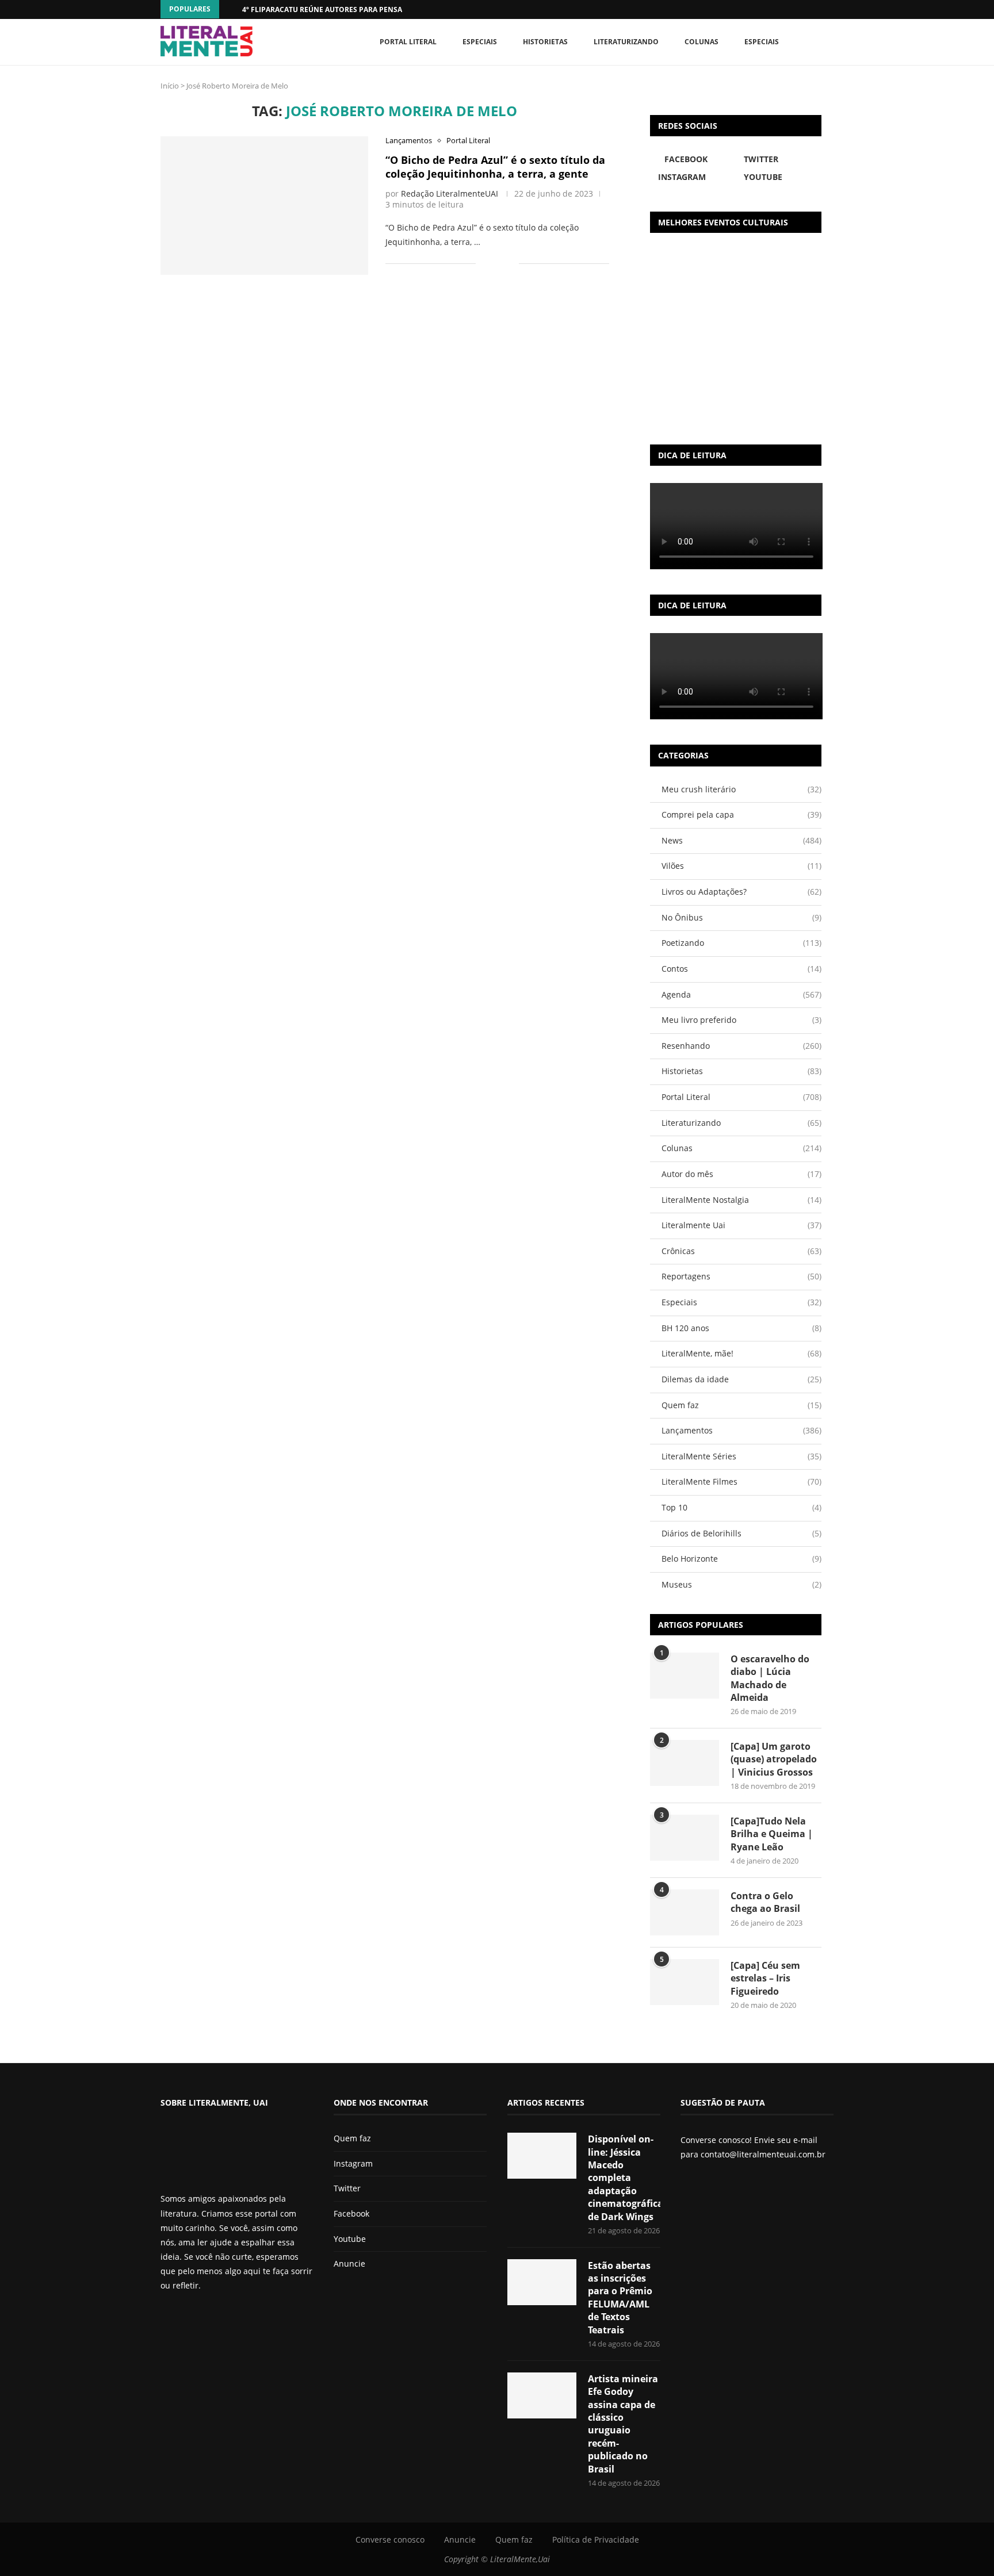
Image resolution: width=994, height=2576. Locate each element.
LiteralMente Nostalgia (741, 1200)
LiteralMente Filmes (741, 1481)
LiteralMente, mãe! (741, 1353)
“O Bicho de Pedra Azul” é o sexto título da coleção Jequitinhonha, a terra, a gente (495, 167)
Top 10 (741, 1507)
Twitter (347, 2188)
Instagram (353, 2163)
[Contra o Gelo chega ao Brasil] (685, 1912)
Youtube (350, 2239)
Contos (741, 969)
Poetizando (741, 943)
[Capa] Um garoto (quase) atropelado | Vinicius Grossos (774, 1759)
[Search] (828, 42)
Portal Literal (408, 42)
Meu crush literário (741, 789)
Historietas (545, 42)
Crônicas (741, 1251)
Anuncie (349, 2263)
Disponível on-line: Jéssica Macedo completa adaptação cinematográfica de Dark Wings (624, 2178)
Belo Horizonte (741, 1559)
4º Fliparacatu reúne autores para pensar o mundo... (346, 9)
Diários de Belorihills (741, 1533)
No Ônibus (741, 917)
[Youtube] (204, 2316)
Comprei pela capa (741, 814)
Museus (741, 1584)
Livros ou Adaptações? (741, 892)
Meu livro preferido (741, 1020)
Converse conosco (390, 2539)
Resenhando (741, 1046)
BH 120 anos (741, 1328)
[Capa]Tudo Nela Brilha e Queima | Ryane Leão (772, 1834)
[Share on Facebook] (493, 264)
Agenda (741, 994)
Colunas (701, 42)
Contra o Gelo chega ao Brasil (765, 1902)
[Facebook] (808, 9)
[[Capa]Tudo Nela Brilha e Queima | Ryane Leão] (685, 1838)
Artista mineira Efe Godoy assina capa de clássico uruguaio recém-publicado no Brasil (623, 2424)
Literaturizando (626, 42)
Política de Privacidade (596, 2539)
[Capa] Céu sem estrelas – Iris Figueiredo (765, 1978)
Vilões (741, 866)
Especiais (762, 42)
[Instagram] (194, 2316)
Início (170, 86)
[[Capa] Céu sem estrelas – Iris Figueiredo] (685, 1982)
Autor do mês (741, 1174)
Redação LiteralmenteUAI (450, 193)
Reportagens (741, 1276)
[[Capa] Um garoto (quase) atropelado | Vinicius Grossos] (685, 1763)
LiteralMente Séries (741, 1456)
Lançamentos (741, 1430)
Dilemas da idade (741, 1379)
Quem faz (741, 1405)
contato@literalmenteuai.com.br (763, 2154)
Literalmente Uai (741, 1225)
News (741, 840)
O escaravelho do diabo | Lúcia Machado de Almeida (770, 1678)
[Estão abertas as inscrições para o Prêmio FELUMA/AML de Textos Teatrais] (542, 2282)
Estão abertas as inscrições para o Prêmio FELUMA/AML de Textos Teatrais (620, 2298)
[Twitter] (184, 2316)
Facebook (351, 2213)
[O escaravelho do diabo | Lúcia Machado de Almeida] (685, 1676)
